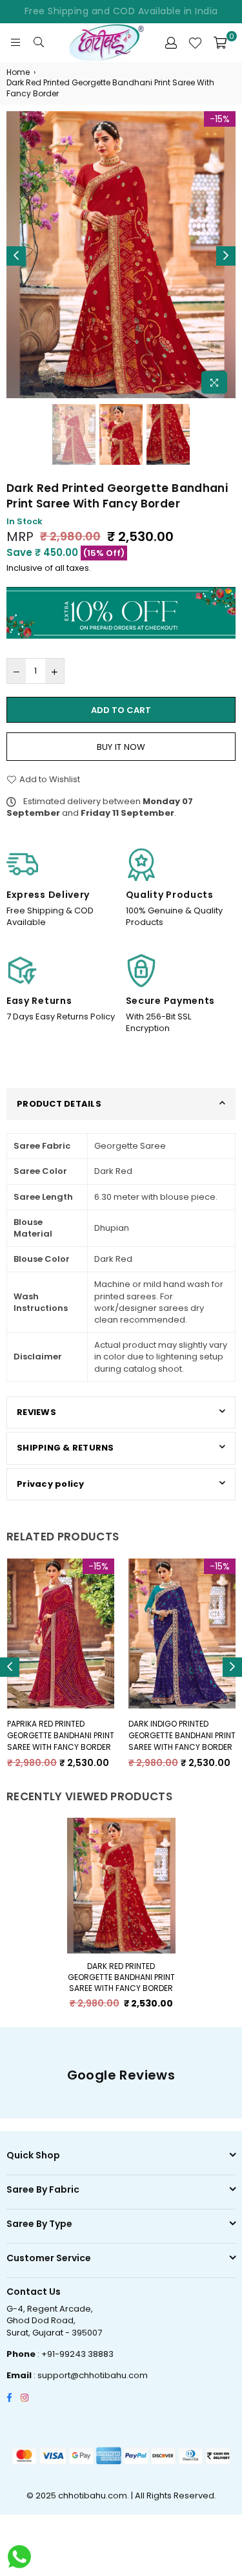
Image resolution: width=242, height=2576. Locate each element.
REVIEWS (36, 1412)
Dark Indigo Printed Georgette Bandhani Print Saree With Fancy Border (182, 1735)
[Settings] (171, 43)
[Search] (39, 43)
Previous (16, 256)
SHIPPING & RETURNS (66, 1448)
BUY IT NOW (121, 747)
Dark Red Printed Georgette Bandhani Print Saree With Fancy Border (121, 1977)
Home (18, 72)
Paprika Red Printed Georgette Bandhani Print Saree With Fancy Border (61, 1735)
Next (226, 256)
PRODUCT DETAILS (59, 1104)
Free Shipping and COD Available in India (121, 11)
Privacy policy (51, 1484)
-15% (220, 119)
